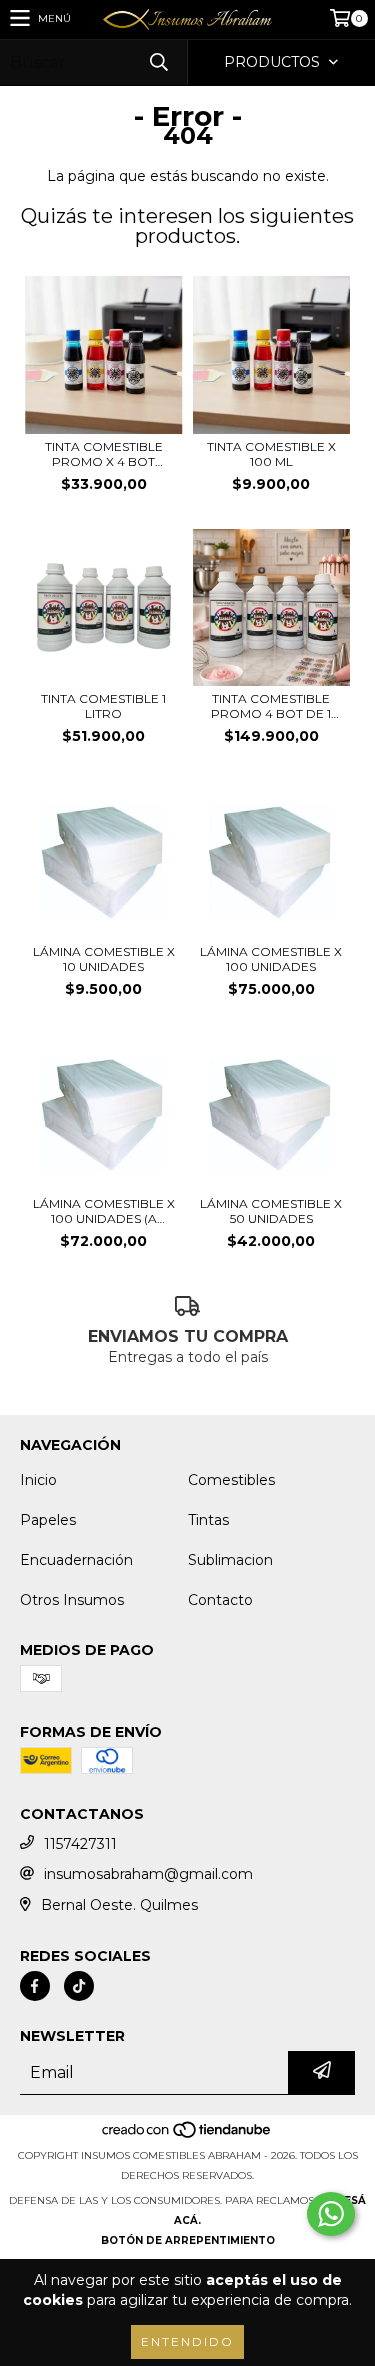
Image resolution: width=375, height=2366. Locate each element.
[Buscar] (158, 62)
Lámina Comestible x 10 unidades (104, 959)
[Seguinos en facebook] (35, 1986)
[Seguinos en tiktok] (79, 1986)
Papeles (48, 1520)
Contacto (220, 1600)
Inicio (38, 1480)
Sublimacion (230, 1560)
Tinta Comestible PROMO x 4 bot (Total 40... (104, 454)
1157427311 (80, 1844)
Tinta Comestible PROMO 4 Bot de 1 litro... (271, 706)
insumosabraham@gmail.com (148, 1874)
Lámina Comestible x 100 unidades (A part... (104, 1211)
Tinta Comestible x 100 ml (271, 454)
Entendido (187, 2341)
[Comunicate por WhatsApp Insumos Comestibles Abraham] (331, 2214)
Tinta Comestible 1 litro (103, 706)
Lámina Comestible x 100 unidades (271, 959)
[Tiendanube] (187, 2135)
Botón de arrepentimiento (188, 2240)
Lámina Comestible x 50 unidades (271, 1211)
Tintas (208, 1520)
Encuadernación (76, 1560)
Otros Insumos (72, 1600)
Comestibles (231, 1480)
